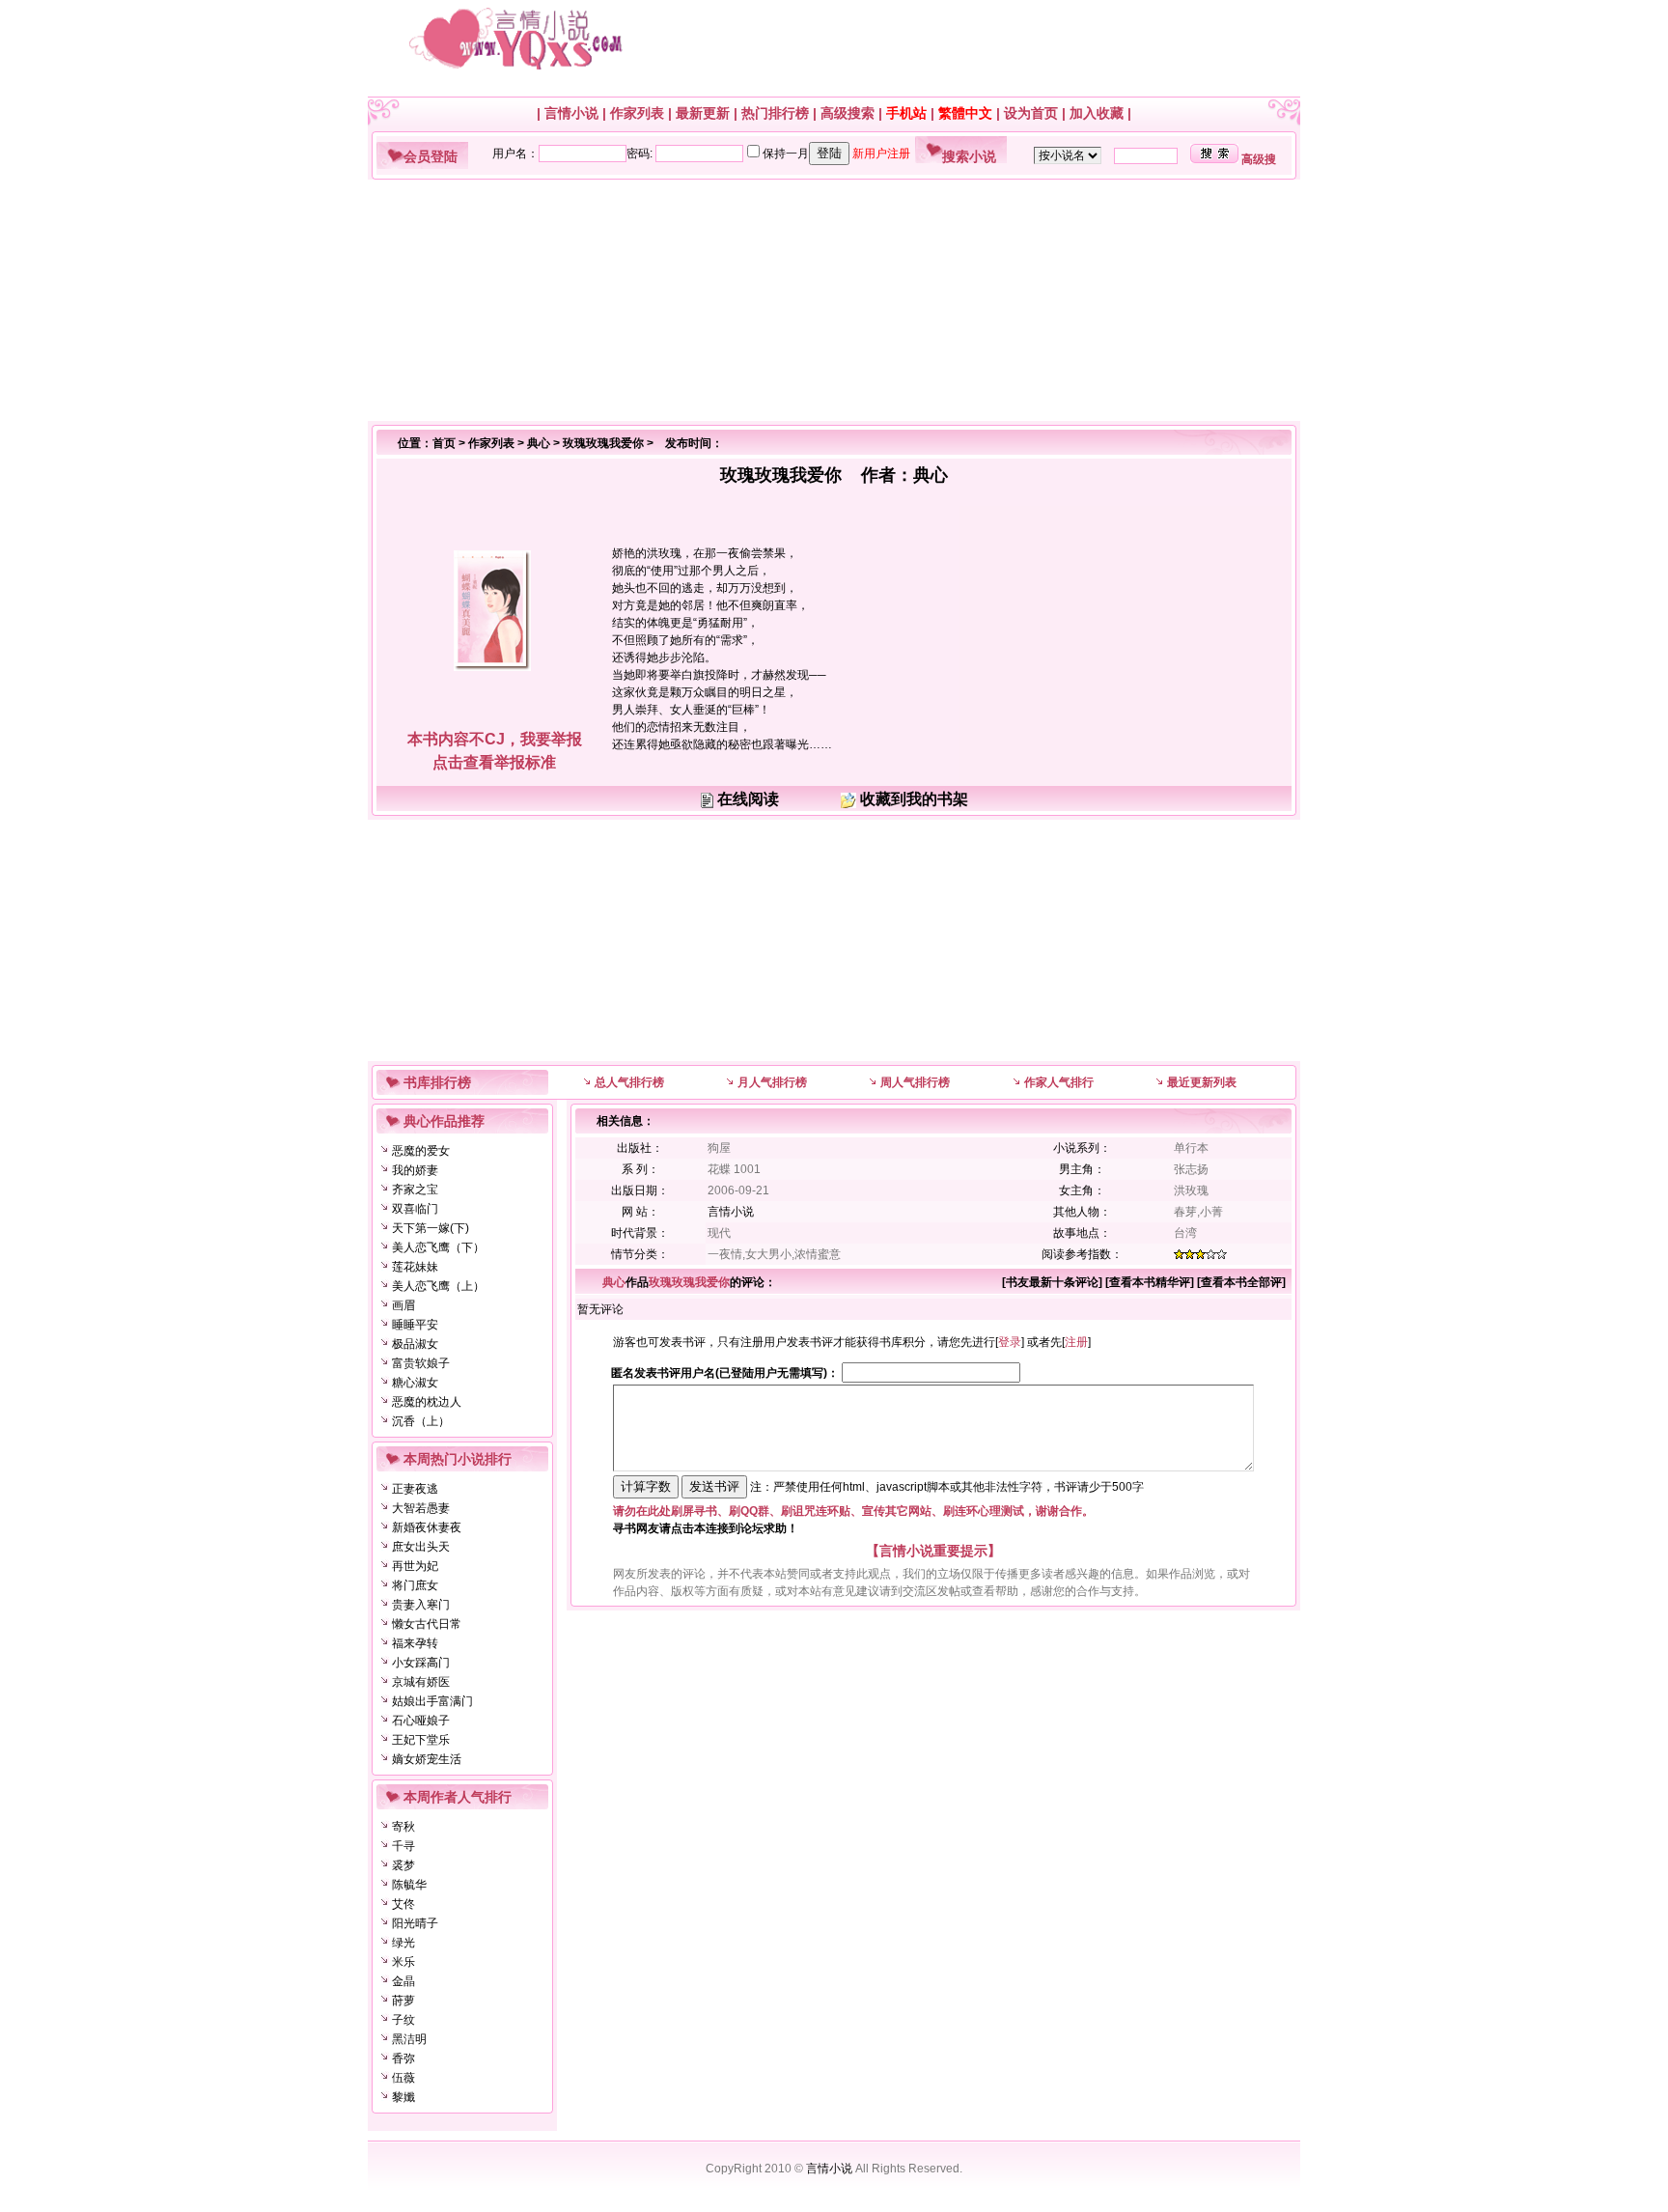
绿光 (403, 1943)
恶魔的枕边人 (427, 1402)
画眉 (403, 1305)
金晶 (403, 1981)
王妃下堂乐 (421, 1740)
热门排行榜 (775, 113)
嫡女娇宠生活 (427, 1759)
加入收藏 (1097, 113)
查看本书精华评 (1150, 1282)
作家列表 (637, 113)
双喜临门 (415, 1209)
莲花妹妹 (415, 1267)
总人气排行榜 (629, 1082)
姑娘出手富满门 (432, 1701)
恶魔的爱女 (421, 1151)
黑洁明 (409, 2039)
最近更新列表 (1202, 1082)
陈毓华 (409, 1885)
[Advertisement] (826, 300)
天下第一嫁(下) (431, 1228)
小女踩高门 (421, 1663)
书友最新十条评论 (1052, 1282)
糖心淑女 (415, 1383)
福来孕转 (415, 1643)
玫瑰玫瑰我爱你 (603, 443)
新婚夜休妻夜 (427, 1527)
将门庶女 (415, 1585)
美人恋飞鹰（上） (438, 1286)
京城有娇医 (421, 1682)
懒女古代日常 (427, 1624)
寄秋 (403, 1827)
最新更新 (703, 113)
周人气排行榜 (915, 1082)
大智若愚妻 (421, 1508)
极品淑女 (415, 1344)
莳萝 (403, 2001)
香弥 (403, 2058)
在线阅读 (748, 799)
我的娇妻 (415, 1170)
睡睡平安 (415, 1325)
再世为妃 (415, 1566)
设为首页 (1031, 113)
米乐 (403, 1962)
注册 (1076, 1342)
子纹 (403, 2020)
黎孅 (403, 2097)
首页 (444, 443)
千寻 (403, 1846)
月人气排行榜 (772, 1082)
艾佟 (403, 1904)
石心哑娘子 (421, 1721)
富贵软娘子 (421, 1363)
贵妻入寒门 (421, 1605)
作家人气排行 (1059, 1082)
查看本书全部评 (1241, 1282)
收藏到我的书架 (914, 799)
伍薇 (403, 2078)
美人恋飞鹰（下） (438, 1247)
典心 (539, 443)
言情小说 (571, 113)
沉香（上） (421, 1421)
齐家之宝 (415, 1190)
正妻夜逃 (415, 1489)
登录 (1010, 1342)
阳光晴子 (415, 1923)
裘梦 (403, 1865)
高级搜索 (848, 113)
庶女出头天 (421, 1547)
